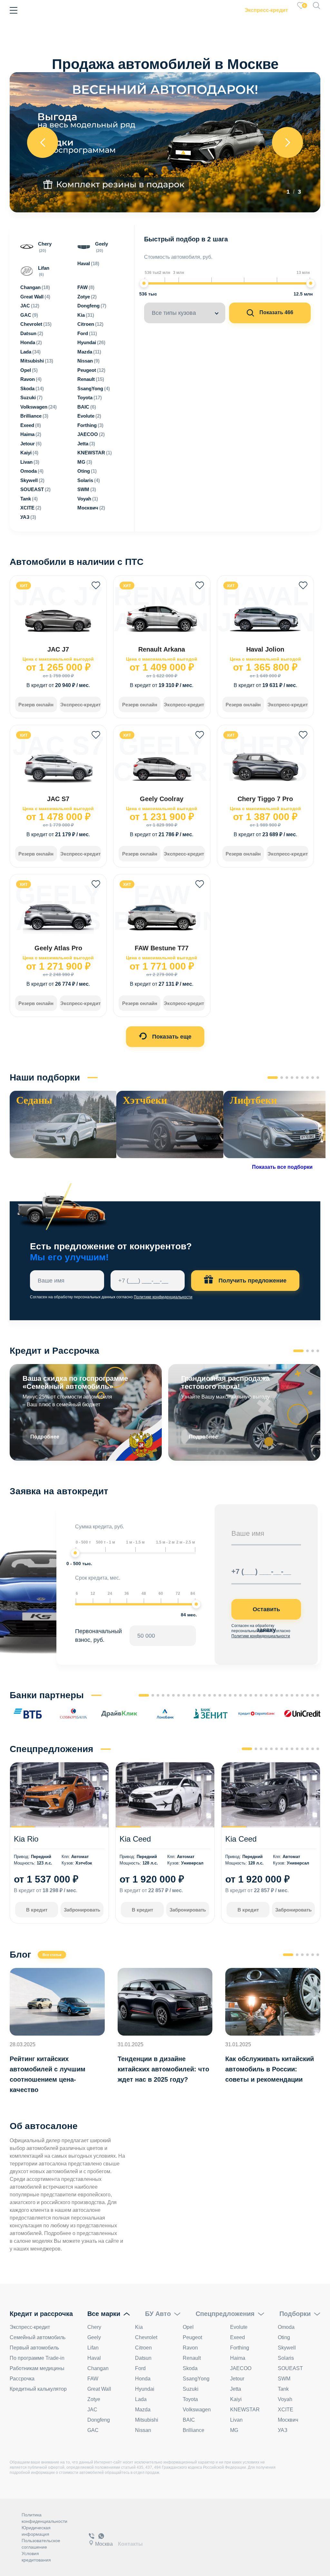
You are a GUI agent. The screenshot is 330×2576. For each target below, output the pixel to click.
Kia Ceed (135, 1839)
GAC (93, 2430)
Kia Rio (26, 1839)
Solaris (286, 2358)
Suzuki (191, 2389)
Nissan (143, 2430)
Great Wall (99, 2389)
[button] (273, 1078)
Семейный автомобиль (38, 2337)
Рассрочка (22, 2379)
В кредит (37, 1910)
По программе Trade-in (37, 2358)
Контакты (130, 2544)
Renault (192, 2358)
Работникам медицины (37, 2368)
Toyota (190, 2399)
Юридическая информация (36, 2531)
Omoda (286, 2327)
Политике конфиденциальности (163, 1297)
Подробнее (45, 1437)
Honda (143, 2379)
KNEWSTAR (245, 2410)
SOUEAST (290, 2368)
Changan (98, 2368)
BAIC (189, 2420)
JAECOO (241, 2368)
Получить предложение (252, 1281)
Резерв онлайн (36, 705)
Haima (238, 2358)
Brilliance (194, 2430)
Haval (94, 2358)
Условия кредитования (36, 2557)
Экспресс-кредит (266, 10)
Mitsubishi (147, 2420)
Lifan (93, 2348)
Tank (283, 2389)
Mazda (143, 2410)
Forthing (240, 2348)
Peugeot (192, 2337)
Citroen (143, 2348)
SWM (284, 2379)
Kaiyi (236, 2399)
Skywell (287, 2348)
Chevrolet (146, 2337)
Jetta (236, 2389)
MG (234, 2430)
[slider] (144, 283)
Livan (236, 2420)
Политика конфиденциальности (44, 2518)
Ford (140, 2368)
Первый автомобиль (34, 2348)
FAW (93, 2379)
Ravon (190, 2348)
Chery (94, 2327)
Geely (94, 2337)
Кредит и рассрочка (41, 2314)
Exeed (238, 2337)
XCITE (286, 2410)
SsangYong (196, 2379)
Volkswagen (197, 2410)
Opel (188, 2327)
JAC (92, 2410)
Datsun (143, 2358)
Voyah (285, 2399)
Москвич (288, 2420)
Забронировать (82, 1910)
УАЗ (283, 2430)
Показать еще (171, 1037)
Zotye (94, 2399)
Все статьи (52, 1955)
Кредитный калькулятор (38, 2389)
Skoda (190, 2368)
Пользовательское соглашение (41, 2544)
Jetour (237, 2379)
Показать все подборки (282, 1167)
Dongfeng (99, 2420)
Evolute (239, 2327)
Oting (284, 2337)
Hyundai (145, 2389)
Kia (139, 2327)
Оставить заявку (266, 1613)
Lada (141, 2399)
